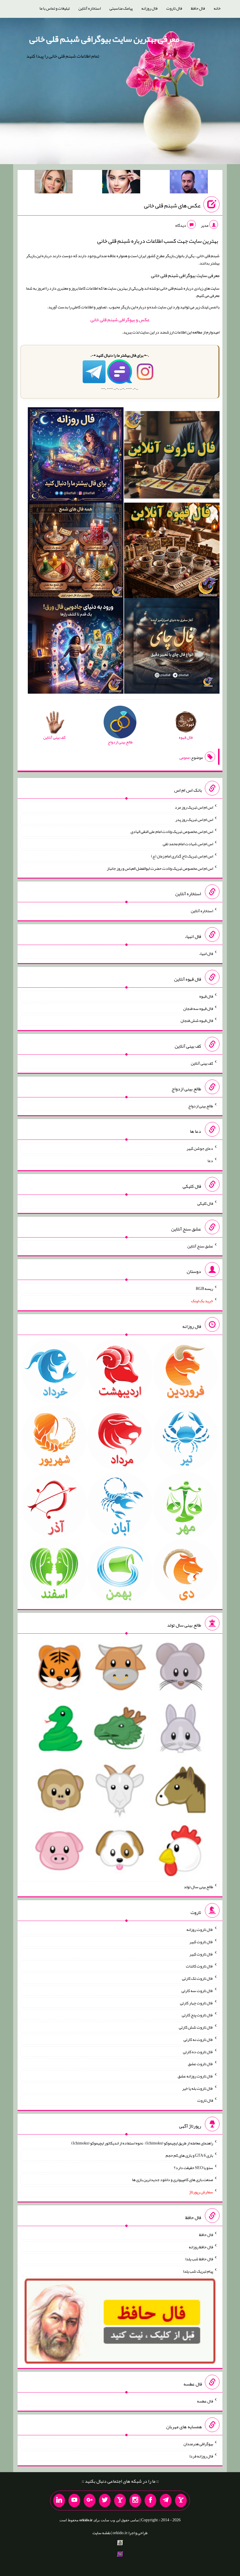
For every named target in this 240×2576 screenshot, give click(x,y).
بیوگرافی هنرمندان (198, 2444)
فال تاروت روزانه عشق (195, 2076)
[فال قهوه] (172, 551)
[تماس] (120, 2501)
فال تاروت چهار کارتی (197, 2003)
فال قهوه (206, 996)
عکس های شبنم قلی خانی (172, 205)
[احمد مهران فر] (189, 183)
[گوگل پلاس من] (90, 2501)
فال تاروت (174, 8)
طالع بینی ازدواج (201, 1106)
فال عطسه (205, 2401)
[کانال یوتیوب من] (74, 2501)
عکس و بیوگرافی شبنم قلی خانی (120, 320)
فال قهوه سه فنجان (198, 1008)
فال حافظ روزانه (201, 2247)
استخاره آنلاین (90, 8)
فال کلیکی (205, 1203)
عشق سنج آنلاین (200, 1246)
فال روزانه (149, 8)
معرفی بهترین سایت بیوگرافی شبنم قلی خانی (104, 39)
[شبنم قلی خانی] (54, 183)
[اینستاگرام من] (135, 2501)
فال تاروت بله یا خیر (198, 2088)
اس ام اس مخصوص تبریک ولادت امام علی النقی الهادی (172, 831)
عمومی (185, 757)
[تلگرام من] (166, 2501)
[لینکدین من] (59, 2501)
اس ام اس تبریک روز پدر (194, 819)
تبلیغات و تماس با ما (55, 8)
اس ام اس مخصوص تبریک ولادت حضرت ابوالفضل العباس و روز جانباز (160, 868)
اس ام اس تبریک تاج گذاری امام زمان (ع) (182, 856)
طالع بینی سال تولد (198, 1887)
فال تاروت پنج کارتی (197, 2015)
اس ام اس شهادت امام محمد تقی (188, 844)
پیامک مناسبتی (121, 8)
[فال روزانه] (76, 456)
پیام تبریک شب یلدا (198, 2271)
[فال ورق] (76, 647)
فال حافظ (198, 8)
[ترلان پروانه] (121, 183)
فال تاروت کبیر (201, 1942)
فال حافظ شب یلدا (199, 2259)
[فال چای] (172, 647)
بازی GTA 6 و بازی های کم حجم (189, 2155)
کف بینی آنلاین (202, 1063)
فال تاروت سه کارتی (197, 1991)
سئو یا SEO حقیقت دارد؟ (193, 2167)
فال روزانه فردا (201, 2456)
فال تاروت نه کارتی (198, 2039)
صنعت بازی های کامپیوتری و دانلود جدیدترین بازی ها (173, 2180)
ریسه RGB (204, 1288)
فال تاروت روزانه (200, 1929)
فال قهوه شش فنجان (197, 1020)
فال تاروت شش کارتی (196, 2027)
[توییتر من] (105, 2501)
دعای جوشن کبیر (200, 1148)
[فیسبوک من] (150, 2501)
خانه (217, 8)
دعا (210, 1161)
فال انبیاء (206, 953)
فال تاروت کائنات (199, 1966)
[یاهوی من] (181, 2501)
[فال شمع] (76, 551)
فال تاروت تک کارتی (198, 1978)
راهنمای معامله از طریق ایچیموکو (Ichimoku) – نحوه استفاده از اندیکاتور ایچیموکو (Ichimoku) (142, 2143)
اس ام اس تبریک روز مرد (194, 807)
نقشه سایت (102, 2533)
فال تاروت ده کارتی (198, 2051)
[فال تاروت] (172, 456)
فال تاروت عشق (200, 2064)
